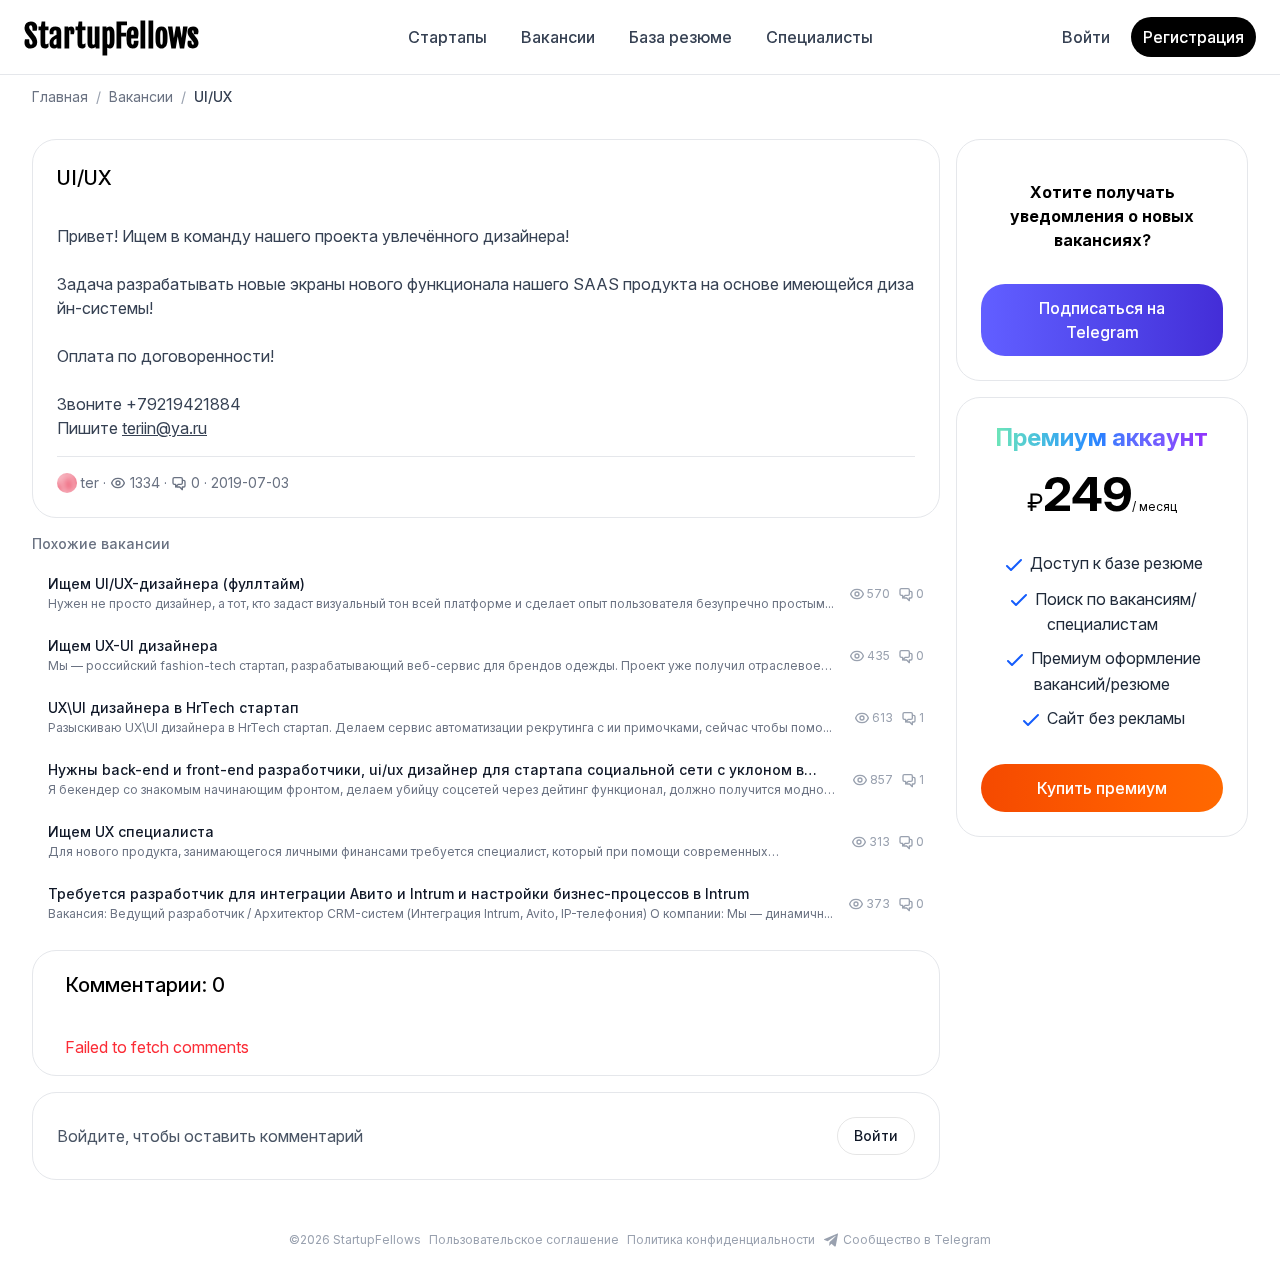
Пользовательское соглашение (524, 1239)
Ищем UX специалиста (131, 831)
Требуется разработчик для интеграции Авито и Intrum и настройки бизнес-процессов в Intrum (398, 893)
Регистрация (1193, 37)
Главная (60, 96)
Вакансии (558, 37)
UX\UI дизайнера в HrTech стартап (173, 707)
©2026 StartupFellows (355, 1239)
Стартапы (447, 37)
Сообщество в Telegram (917, 1239)
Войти (1086, 37)
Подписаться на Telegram (1102, 320)
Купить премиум (1102, 788)
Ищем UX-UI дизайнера (133, 645)
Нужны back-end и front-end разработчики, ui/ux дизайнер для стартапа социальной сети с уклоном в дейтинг (426, 770)
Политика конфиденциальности (721, 1239)
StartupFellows (111, 37)
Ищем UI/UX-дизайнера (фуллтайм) (176, 583)
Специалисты (819, 37)
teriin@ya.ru (164, 428)
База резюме (680, 37)
